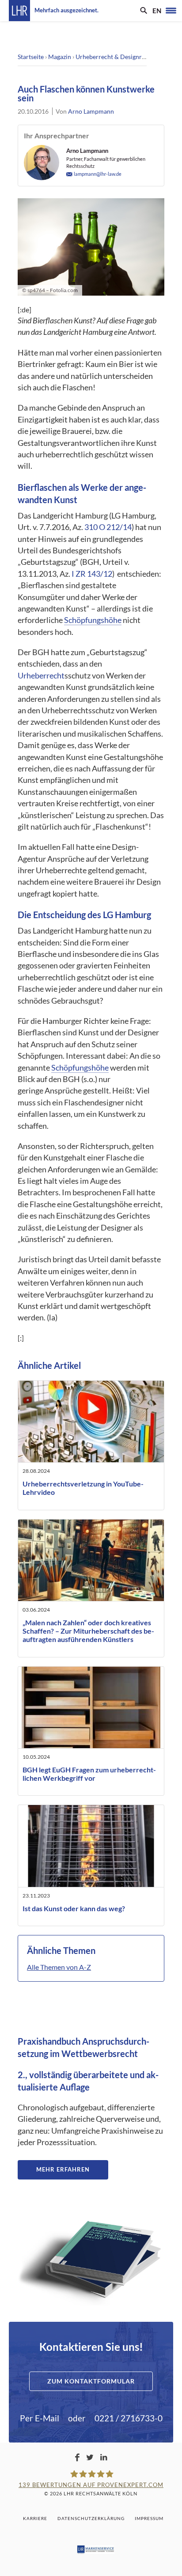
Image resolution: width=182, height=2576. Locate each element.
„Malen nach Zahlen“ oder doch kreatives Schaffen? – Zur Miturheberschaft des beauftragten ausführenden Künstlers (88, 1631)
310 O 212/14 (108, 527)
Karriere (35, 2518)
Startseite (31, 57)
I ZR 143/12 (92, 574)
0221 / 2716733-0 (129, 2418)
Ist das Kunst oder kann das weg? (74, 1908)
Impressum (149, 2518)
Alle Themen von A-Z (59, 1967)
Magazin (60, 57)
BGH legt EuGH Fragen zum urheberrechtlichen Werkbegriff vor (89, 1774)
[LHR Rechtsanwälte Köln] (19, 11)
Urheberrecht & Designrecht (115, 57)
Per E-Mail (40, 2418)
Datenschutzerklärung (91, 2518)
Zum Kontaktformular (91, 2381)
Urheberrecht (41, 676)
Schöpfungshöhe (93, 620)
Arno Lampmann (91, 111)
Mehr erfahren (63, 2169)
